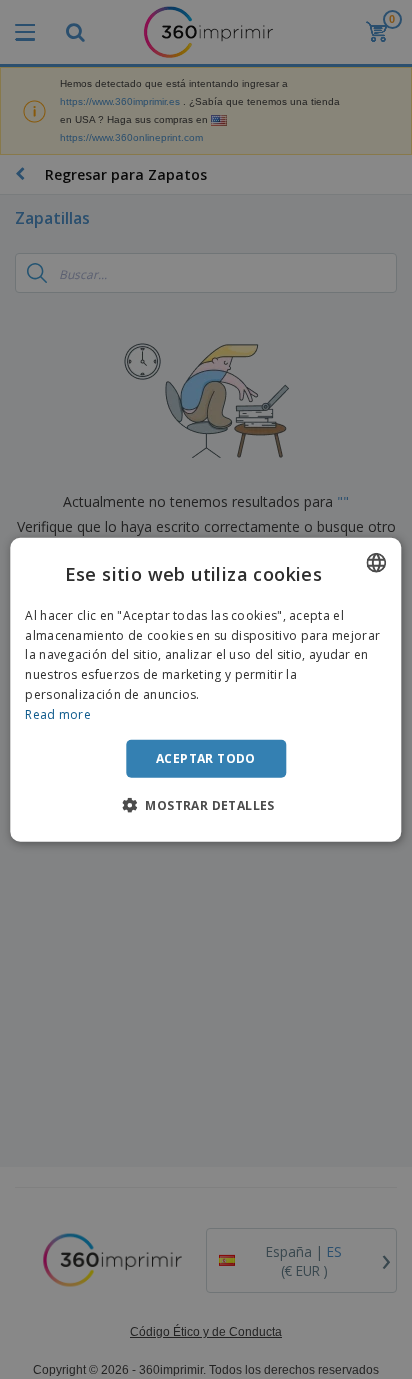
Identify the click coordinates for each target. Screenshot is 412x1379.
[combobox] (377, 562)
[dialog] (205, 689)
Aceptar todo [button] (206, 757)
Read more (58, 714)
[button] (206, 805)
